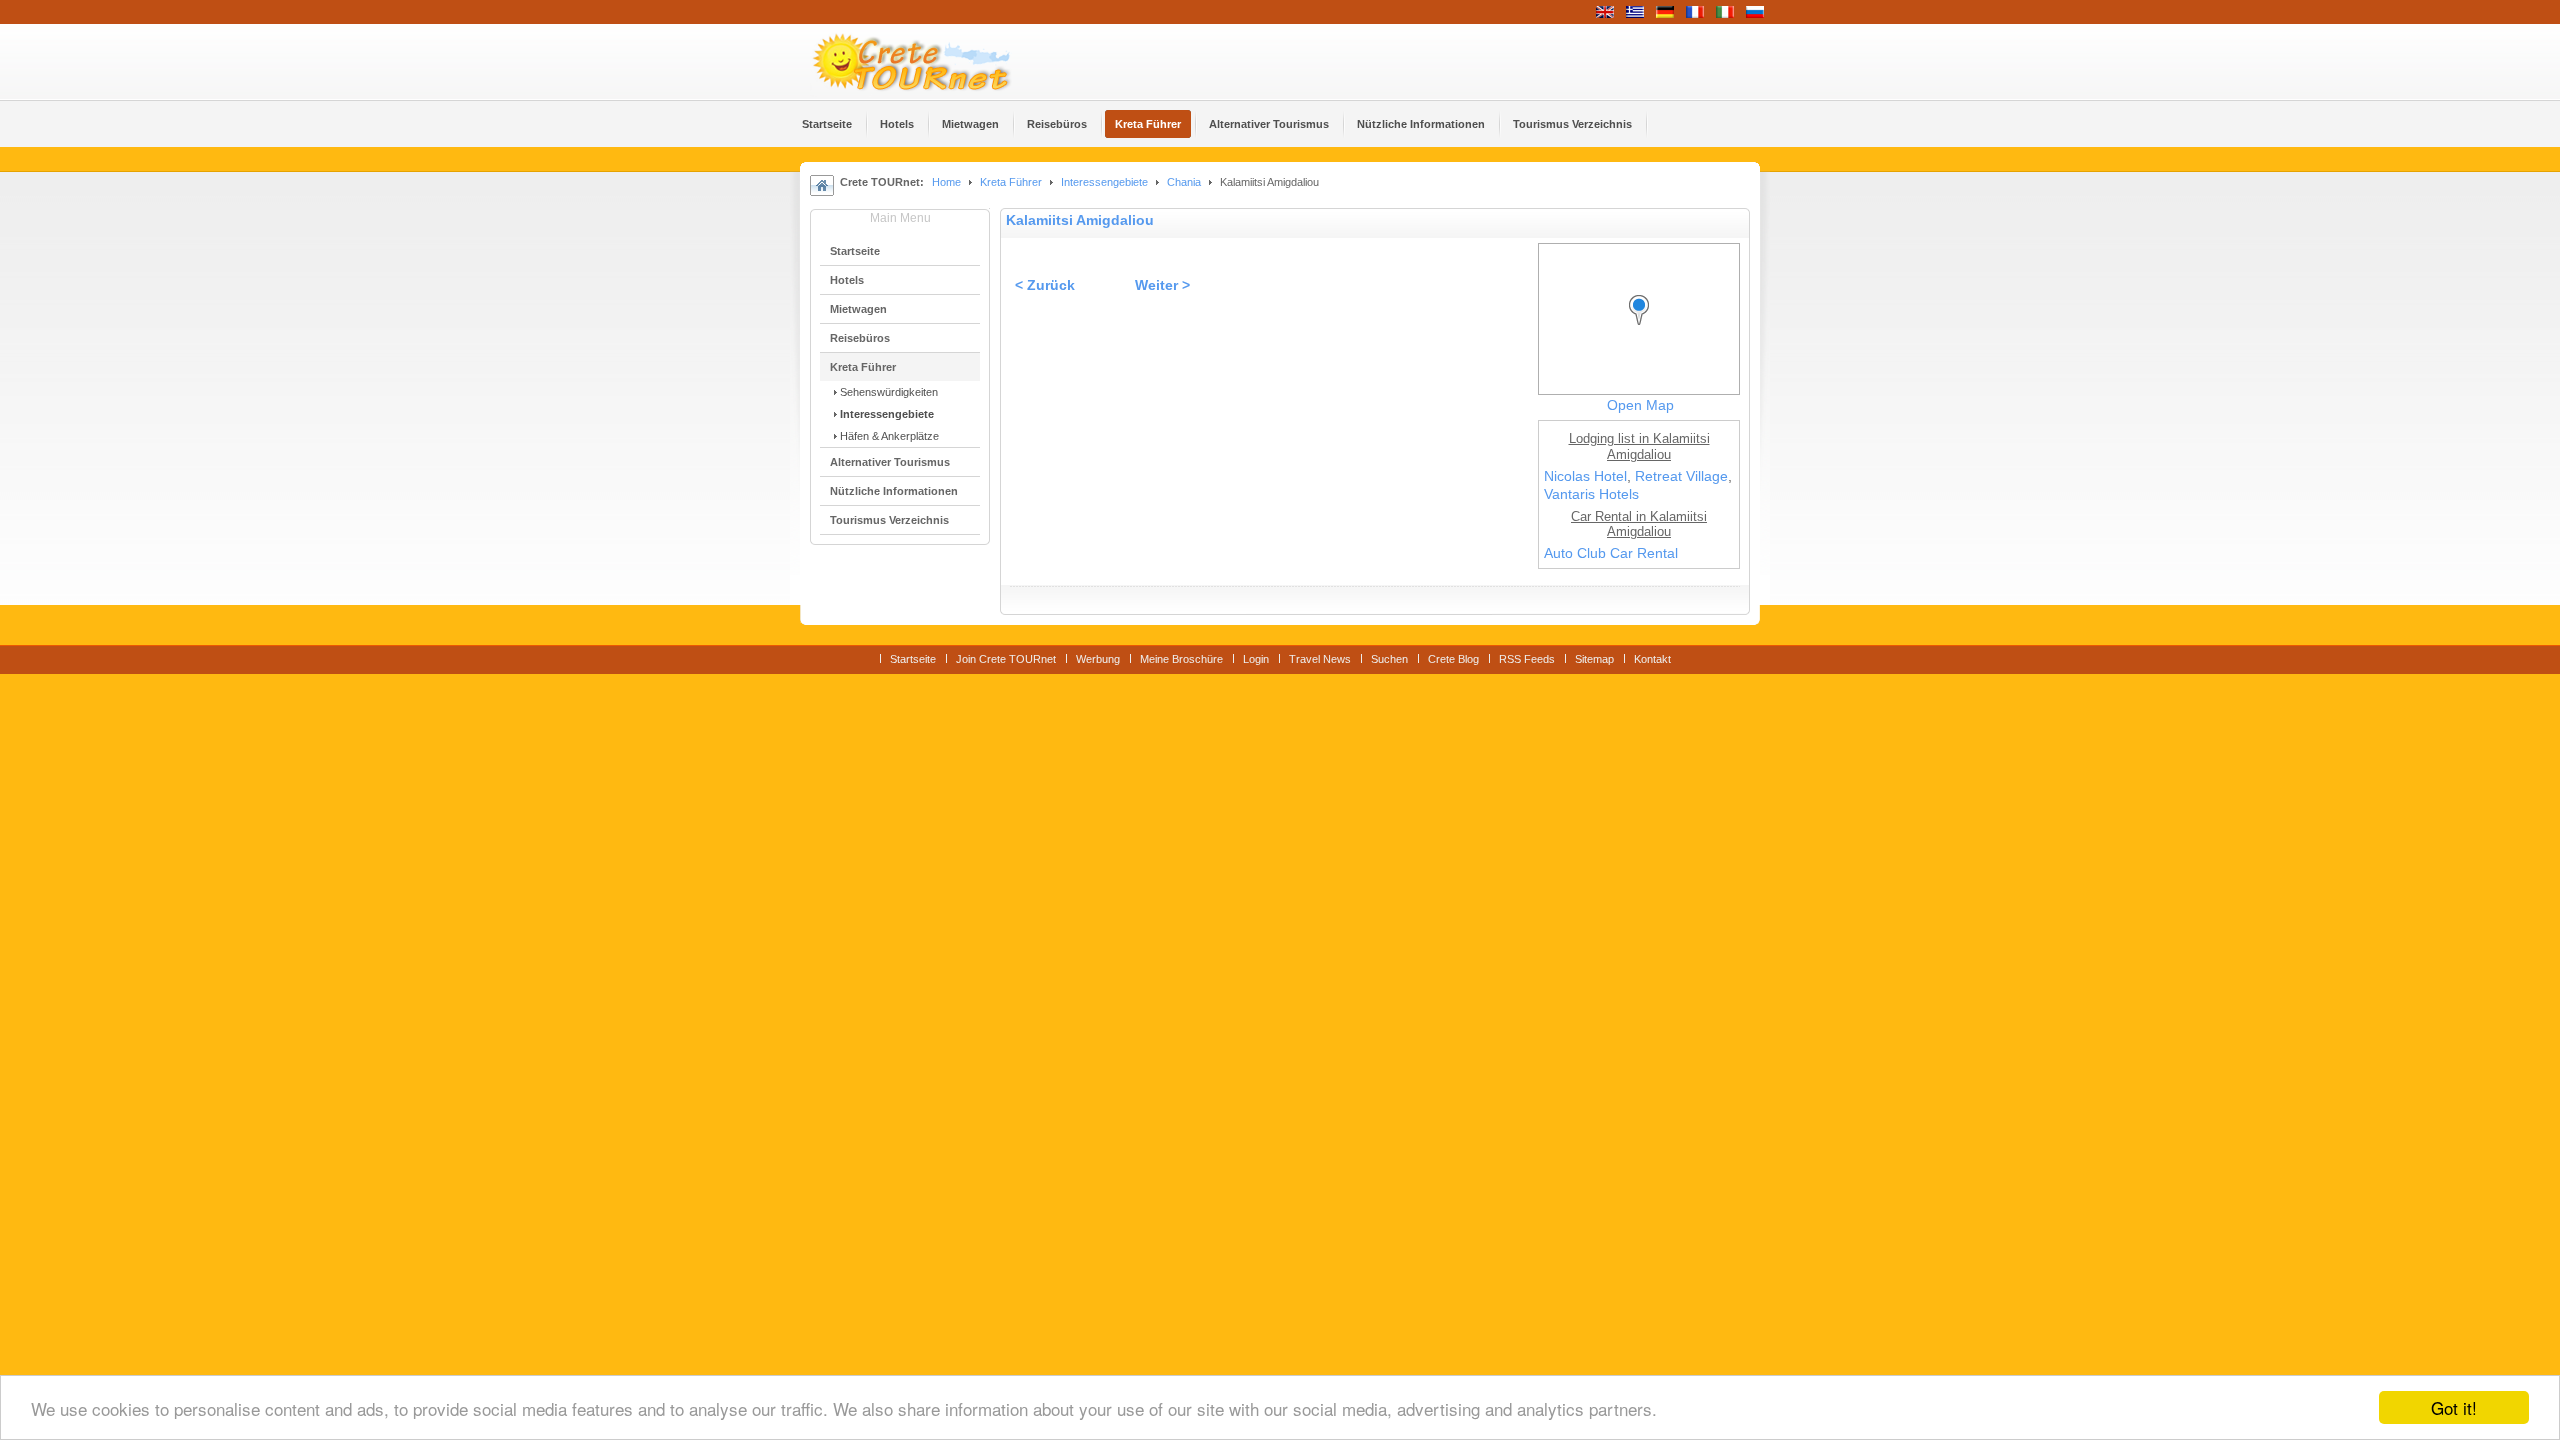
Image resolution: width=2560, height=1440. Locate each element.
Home (946, 182)
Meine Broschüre (1181, 659)
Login (1256, 659)
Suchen (1389, 659)
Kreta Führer (1011, 182)
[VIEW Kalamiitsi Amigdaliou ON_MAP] (1644, 328)
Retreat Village (1681, 476)
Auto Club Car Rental (1611, 553)
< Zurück (1045, 285)
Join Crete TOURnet (1006, 659)
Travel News (1320, 659)
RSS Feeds (1527, 659)
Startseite (913, 659)
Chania (1184, 182)
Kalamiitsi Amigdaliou (1080, 220)
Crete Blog (1453, 659)
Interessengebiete (1104, 182)
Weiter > (1162, 285)
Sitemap (1594, 659)
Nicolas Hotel (1585, 476)
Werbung (1098, 659)
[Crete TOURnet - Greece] (935, 62)
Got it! (2454, 1407)
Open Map (1640, 405)
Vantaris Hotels (1591, 494)
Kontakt (1652, 659)
